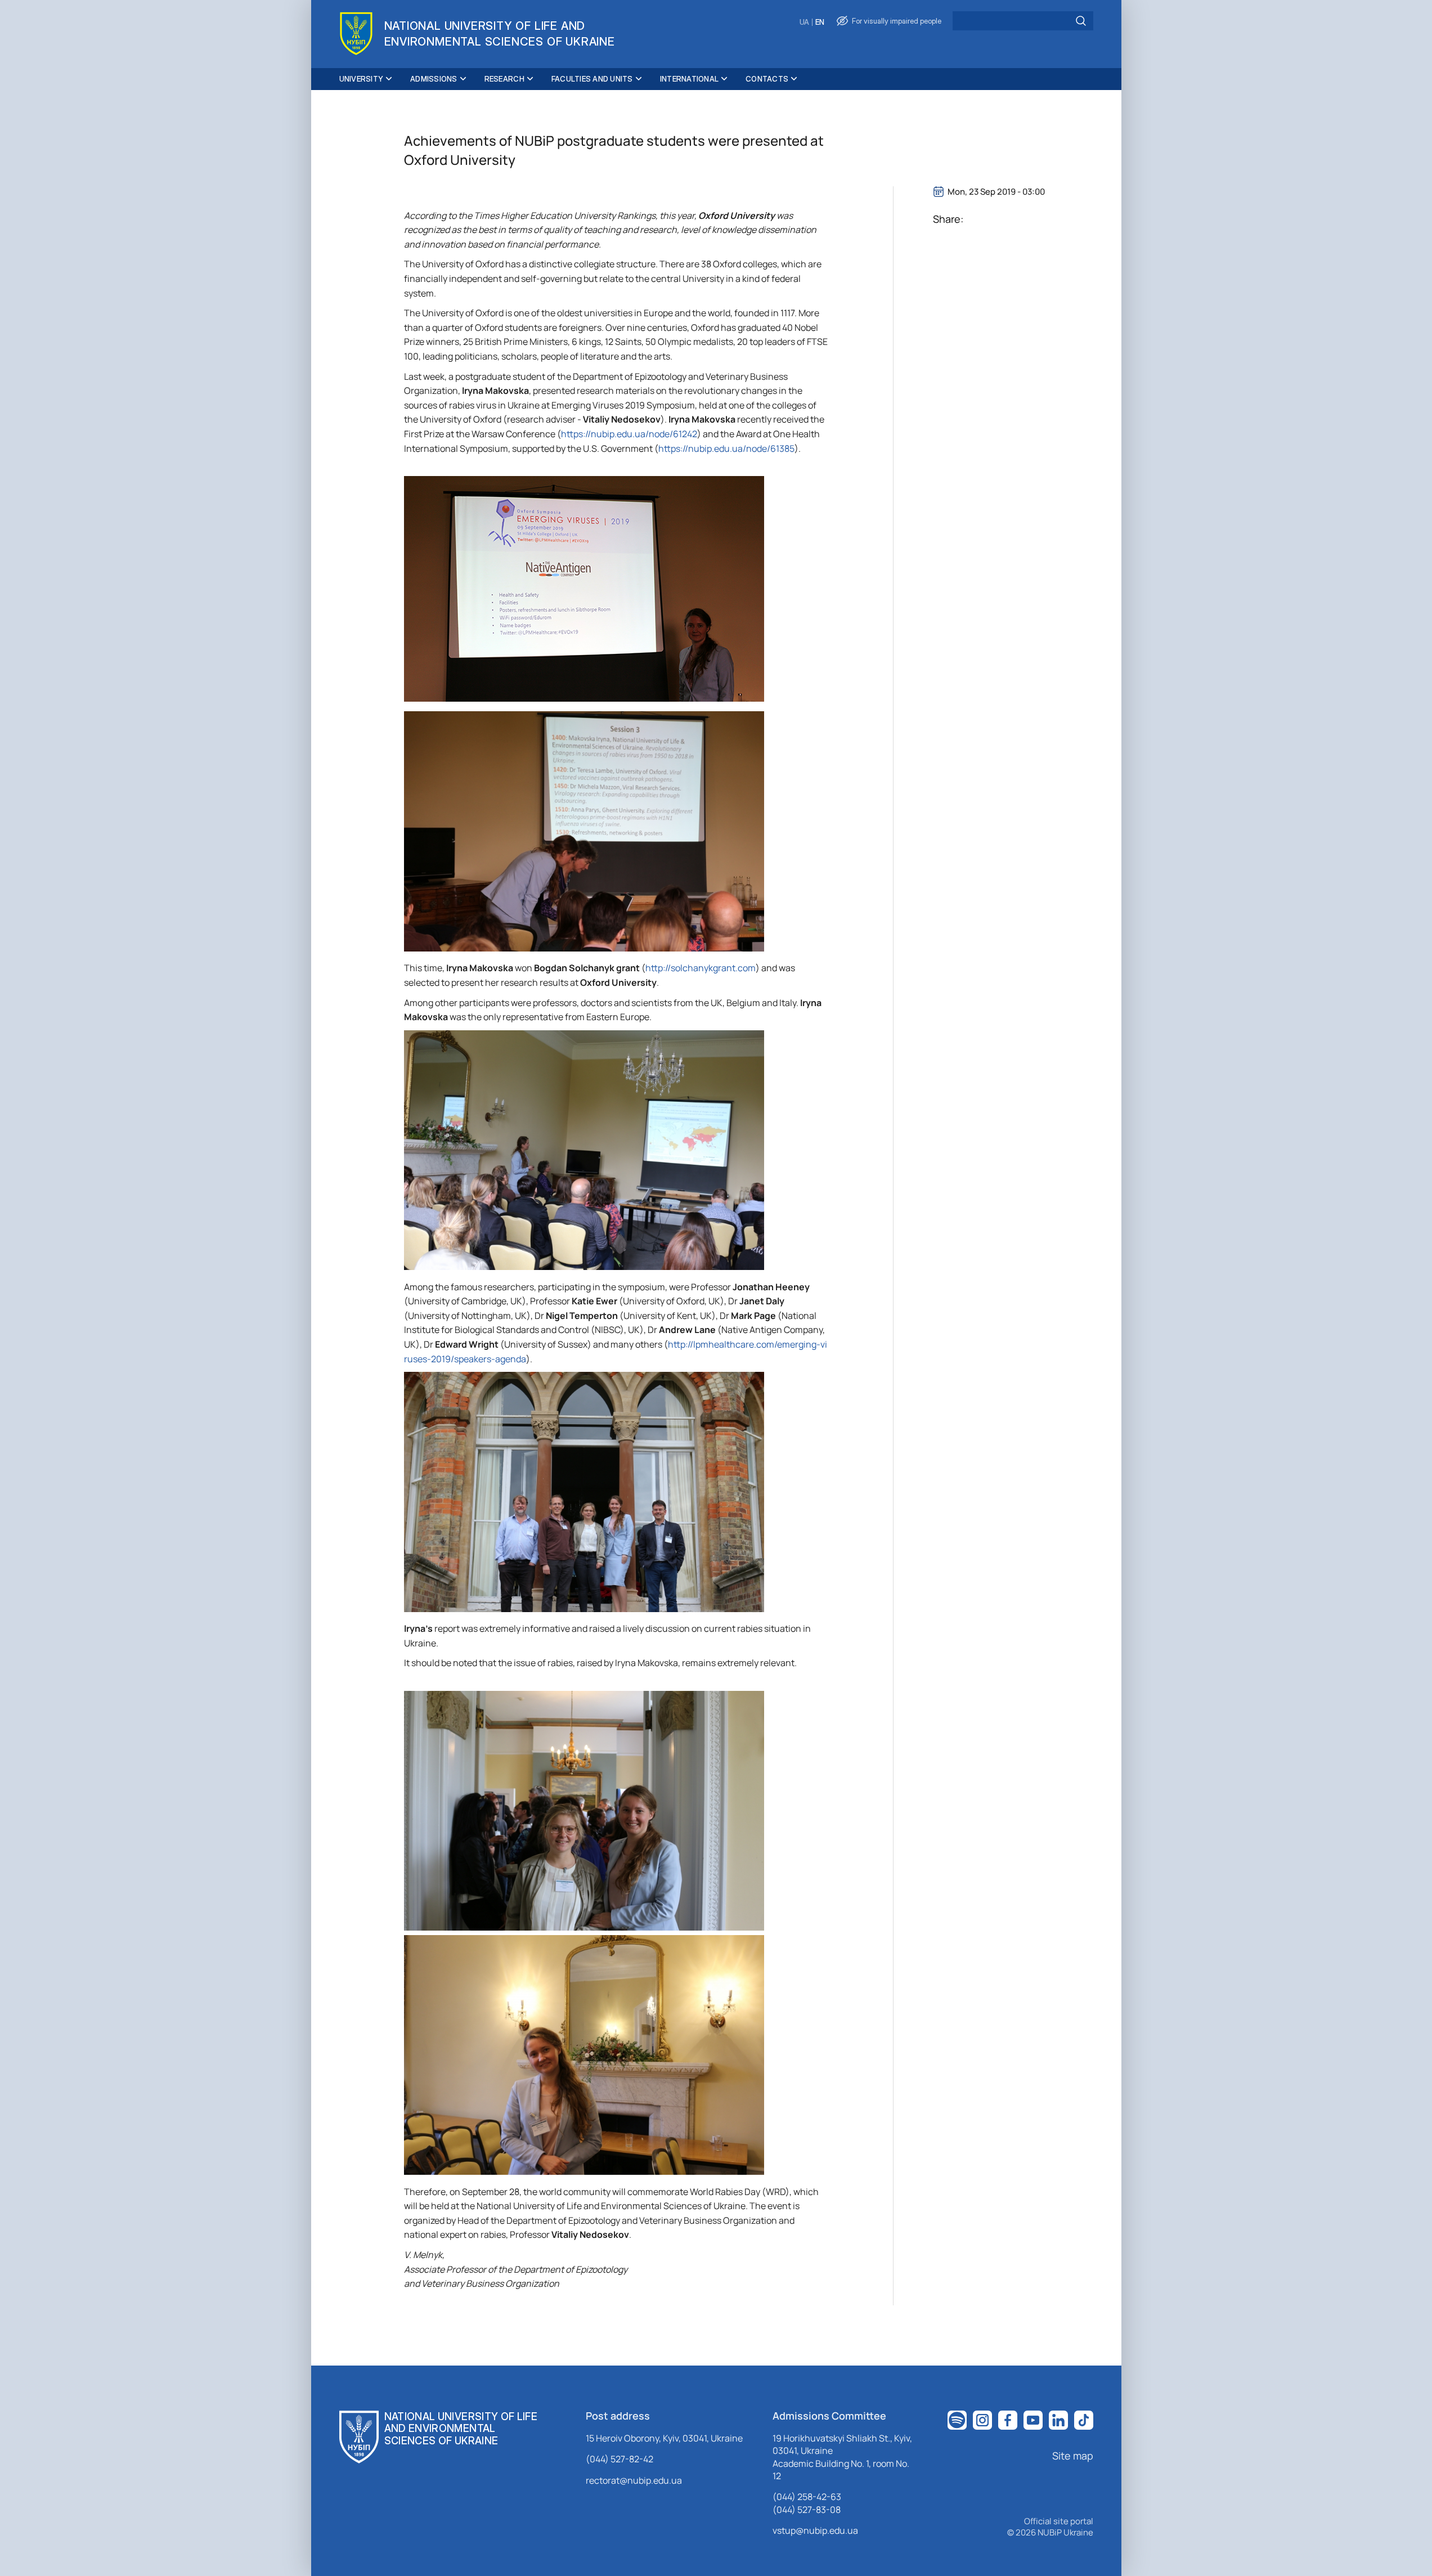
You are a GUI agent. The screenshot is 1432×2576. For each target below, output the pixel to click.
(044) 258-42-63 (807, 2497)
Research (504, 79)
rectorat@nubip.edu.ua (634, 2480)
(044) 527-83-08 (807, 2510)
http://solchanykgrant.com (701, 968)
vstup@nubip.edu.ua (815, 2530)
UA (804, 22)
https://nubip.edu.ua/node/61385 (726, 448)
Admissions (434, 79)
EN (820, 22)
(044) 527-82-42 (620, 2459)
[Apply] (1081, 21)
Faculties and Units (592, 79)
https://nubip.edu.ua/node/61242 (629, 434)
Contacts (767, 79)
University (362, 79)
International (689, 79)
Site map (1073, 2456)
